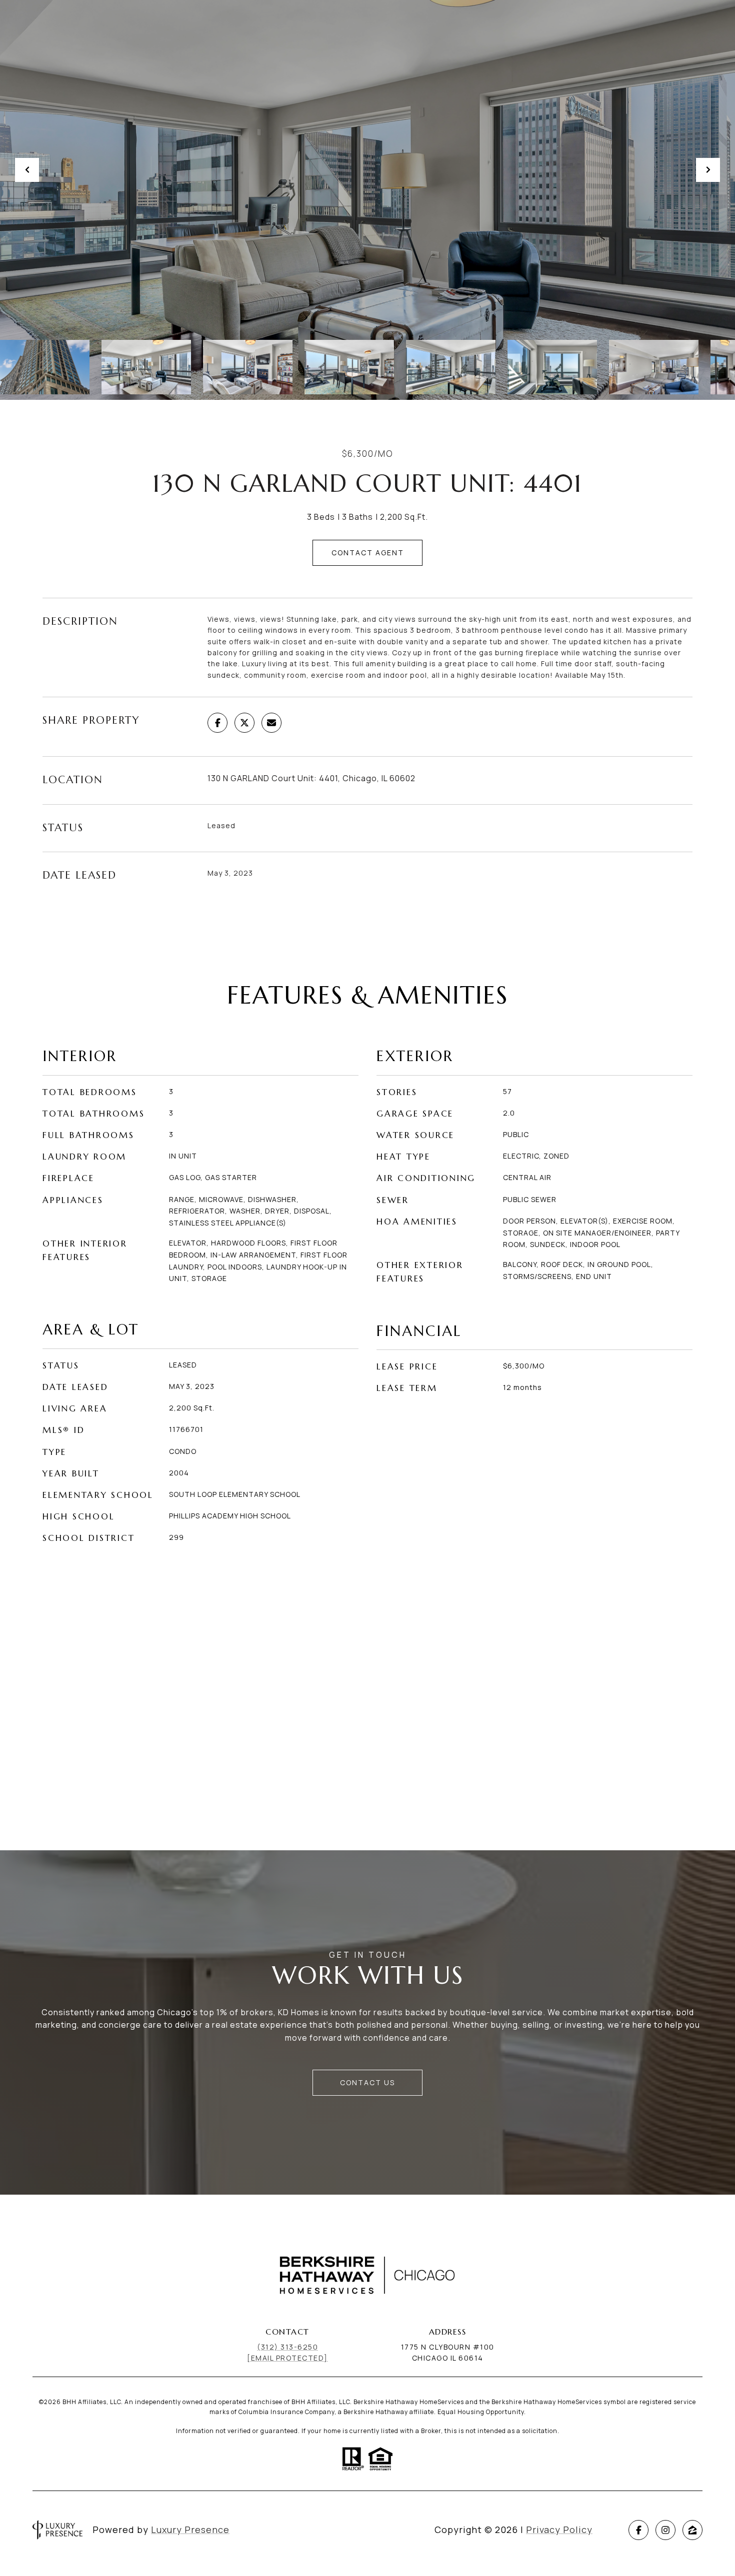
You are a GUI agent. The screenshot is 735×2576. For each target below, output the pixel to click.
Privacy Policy (559, 2530)
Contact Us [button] (367, 2082)
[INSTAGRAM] (665, 2530)
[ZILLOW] (692, 2530)
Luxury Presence (190, 2530)
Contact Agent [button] (368, 553)
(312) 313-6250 (287, 2347)
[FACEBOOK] (638, 2530)
